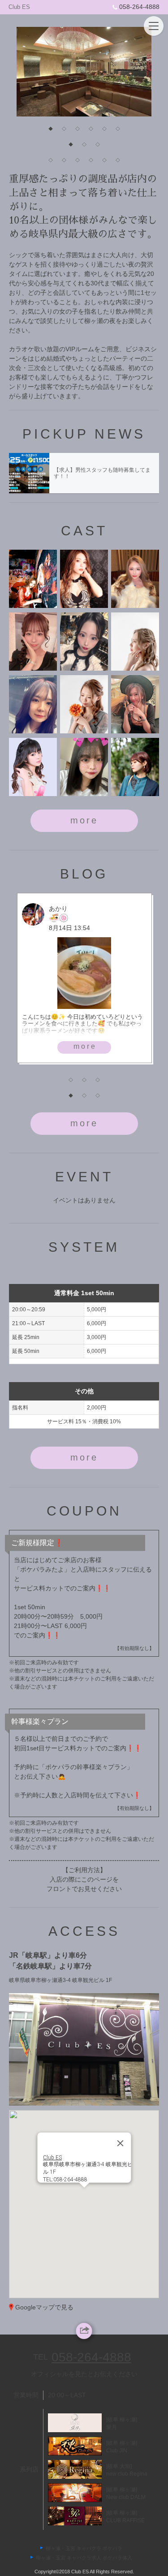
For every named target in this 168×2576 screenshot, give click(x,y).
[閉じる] (120, 2143)
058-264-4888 (139, 7)
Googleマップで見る (44, 2307)
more (84, 820)
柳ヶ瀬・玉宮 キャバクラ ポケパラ (84, 2548)
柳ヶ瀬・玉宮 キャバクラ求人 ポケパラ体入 (84, 2558)
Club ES (19, 7)
